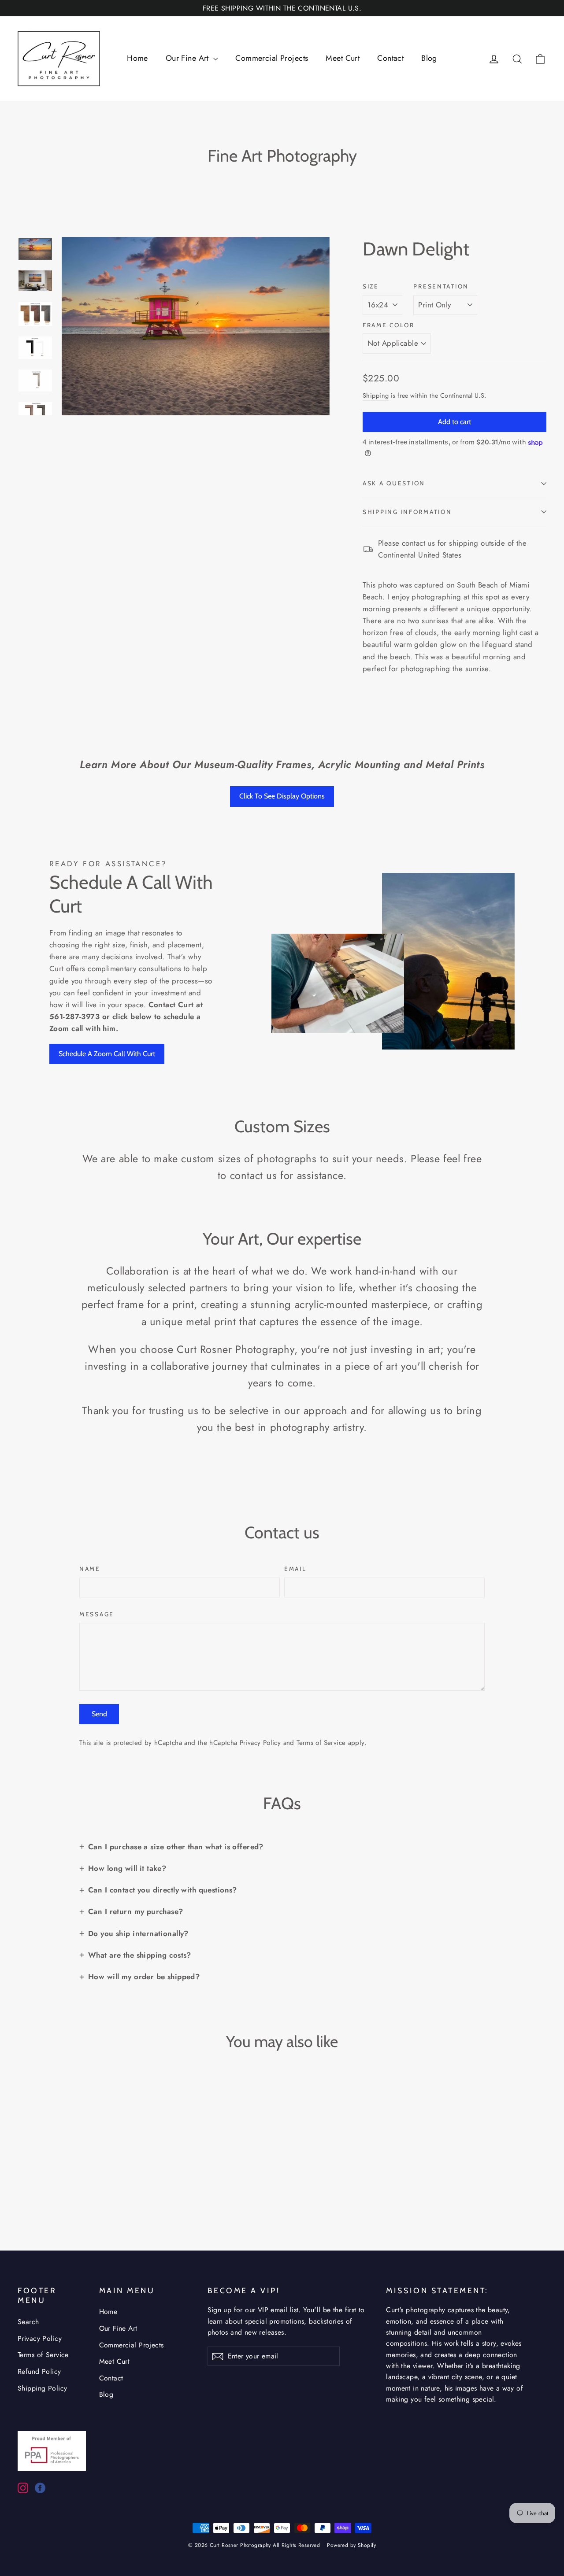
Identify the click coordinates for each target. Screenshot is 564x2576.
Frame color (389, 325)
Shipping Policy (42, 2388)
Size (371, 286)
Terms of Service (321, 1743)
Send (99, 1714)
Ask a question (394, 483)
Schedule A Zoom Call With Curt (107, 1054)
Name (90, 1569)
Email (295, 1569)
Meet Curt (343, 58)
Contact (390, 58)
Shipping (376, 395)
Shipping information (407, 512)
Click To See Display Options (282, 796)
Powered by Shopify (351, 2545)
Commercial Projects (272, 58)
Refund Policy (39, 2371)
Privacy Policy (260, 1743)
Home (137, 58)
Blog (429, 58)
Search (28, 2322)
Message (97, 1614)
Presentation (441, 286)
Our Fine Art (189, 58)
